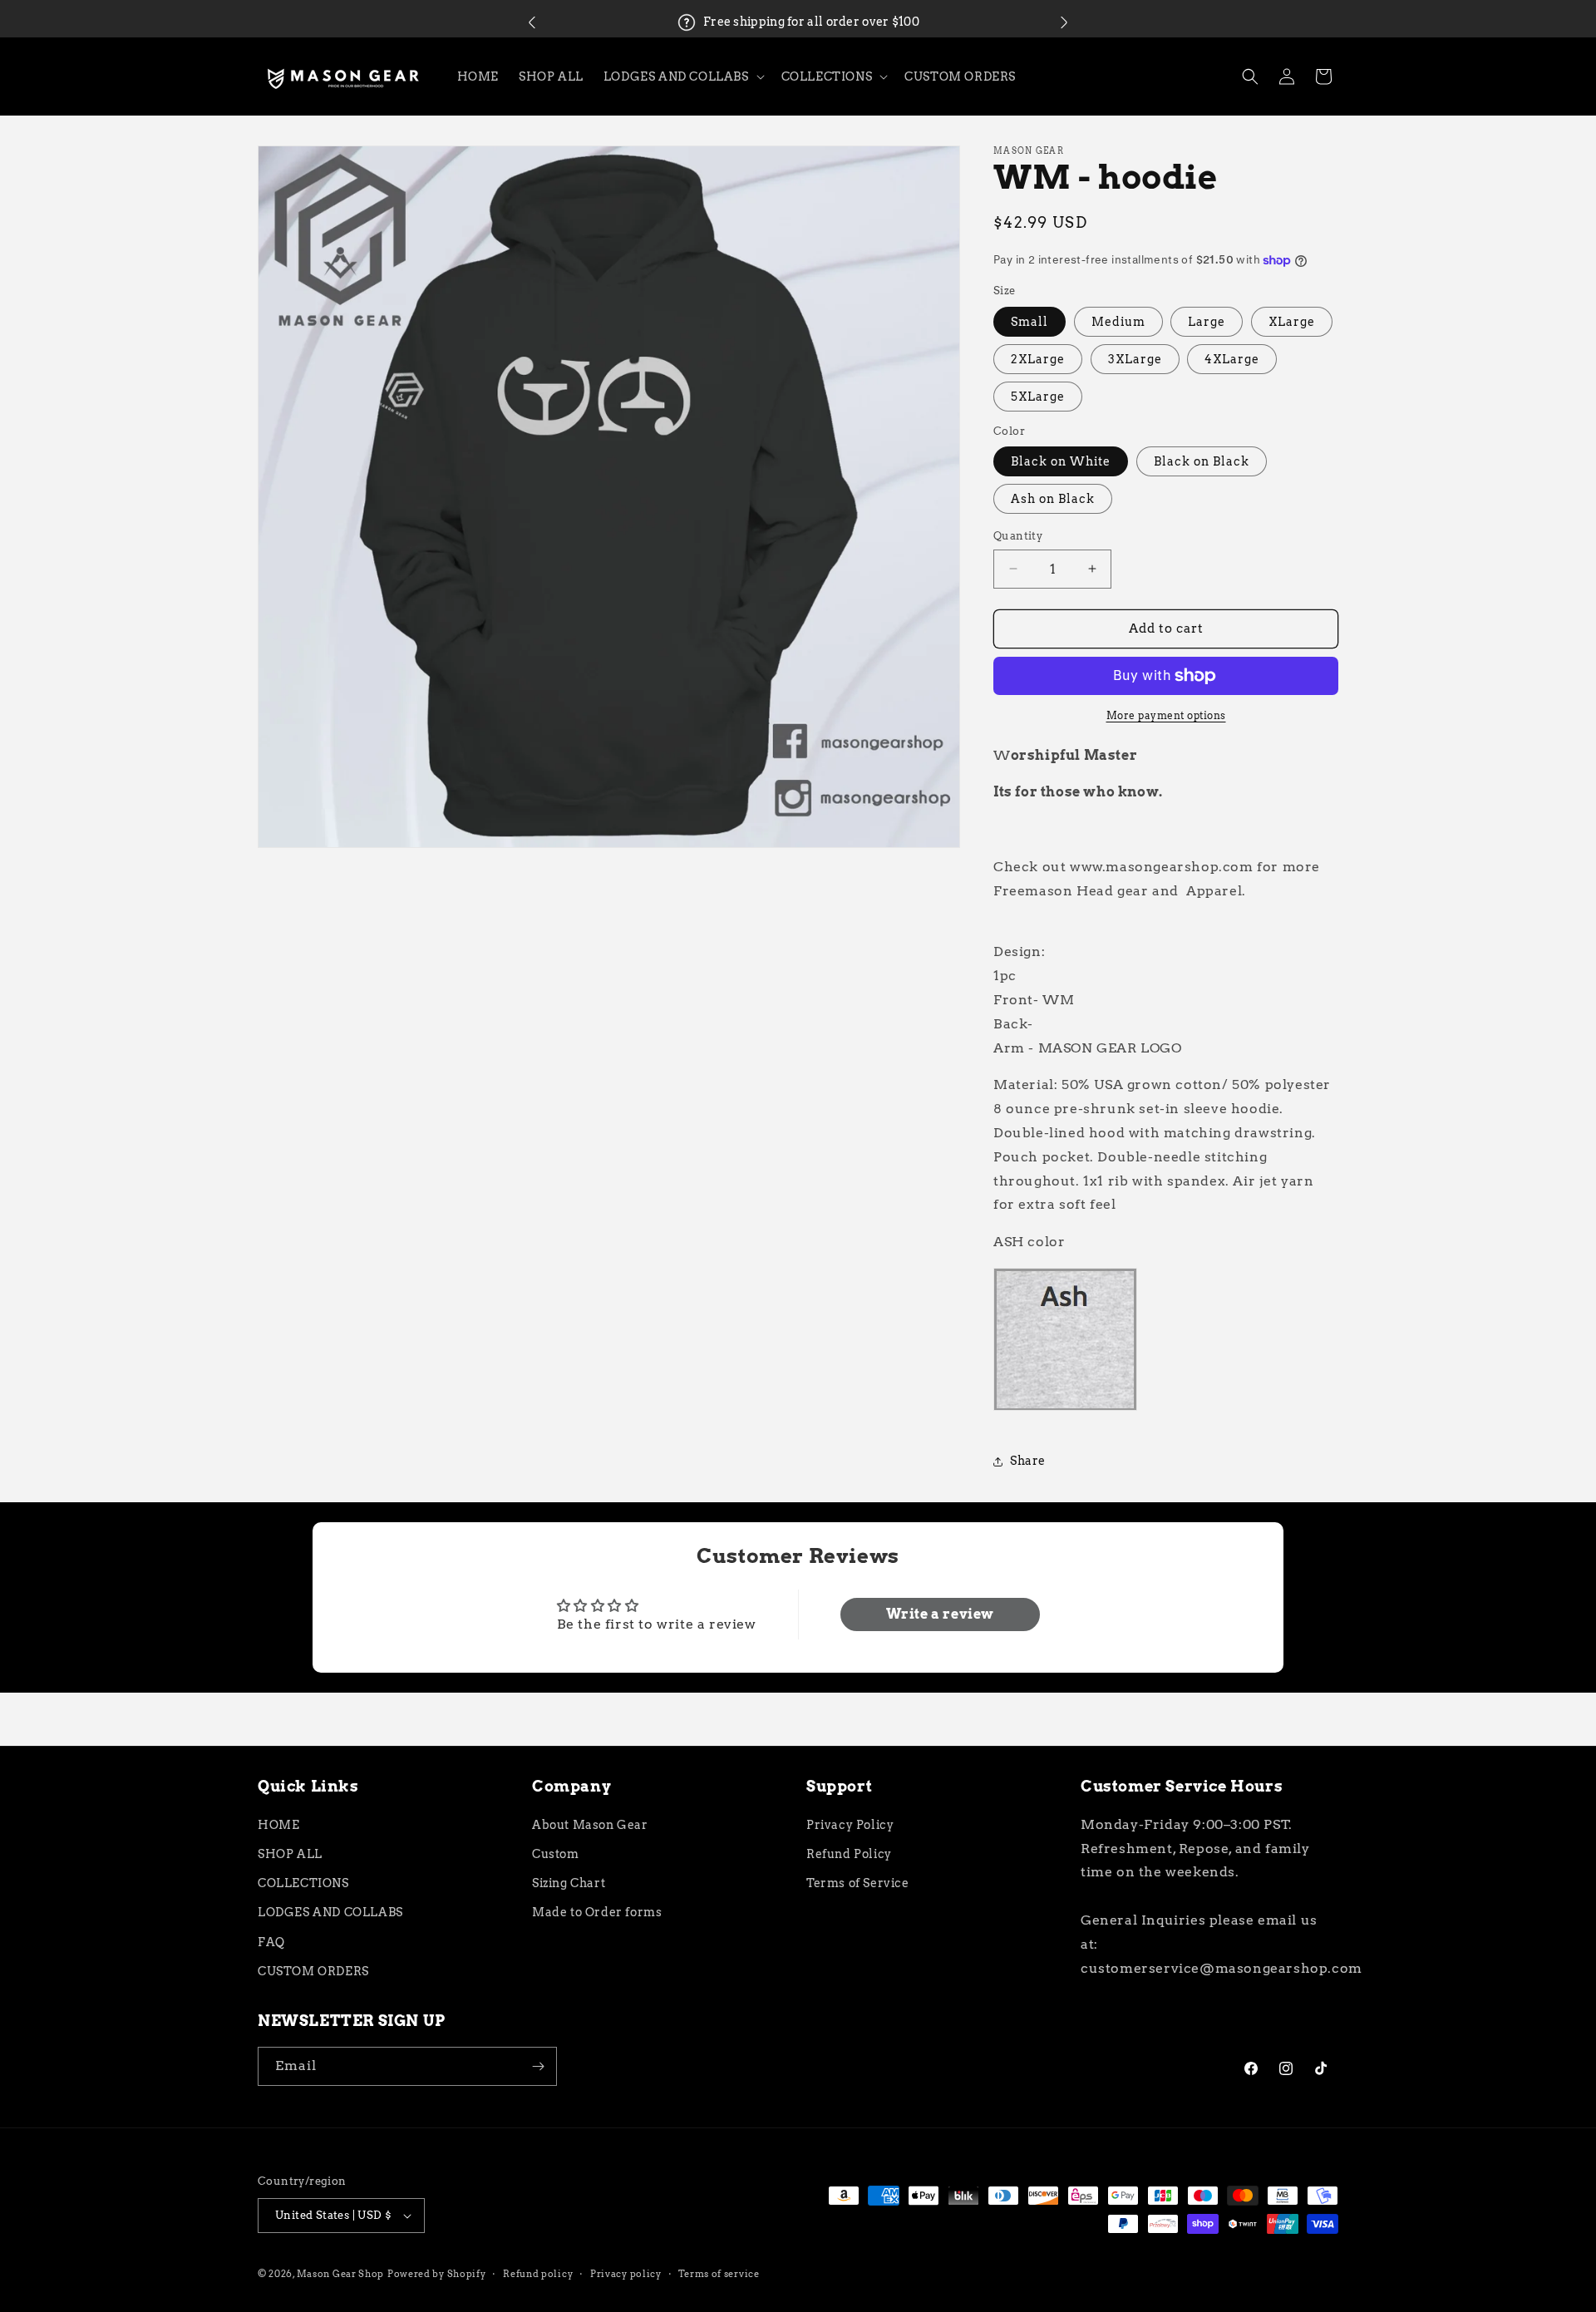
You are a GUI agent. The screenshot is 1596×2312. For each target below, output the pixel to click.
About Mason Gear (590, 1825)
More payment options (1166, 715)
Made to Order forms (597, 1912)
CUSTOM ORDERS (313, 1971)
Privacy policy (626, 2274)
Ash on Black (1053, 499)
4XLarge (1232, 359)
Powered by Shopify (437, 2274)
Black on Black (1202, 461)
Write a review (940, 1614)
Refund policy (538, 2274)
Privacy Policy (850, 1825)
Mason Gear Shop (341, 2274)
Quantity (1018, 536)
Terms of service (719, 2274)
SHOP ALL (290, 1854)
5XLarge (1038, 397)
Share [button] (1028, 1461)
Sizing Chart (569, 1883)
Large (1207, 322)
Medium (1118, 322)
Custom (556, 1854)
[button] (532, 22)
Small (1030, 322)
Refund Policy (849, 1854)
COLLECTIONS (303, 1883)
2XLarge (1038, 359)
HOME (278, 1825)
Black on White (1061, 461)
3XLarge (1135, 359)
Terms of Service (858, 1883)
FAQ (271, 1942)
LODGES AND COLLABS (330, 1912)
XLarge (1292, 322)
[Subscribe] (538, 2066)
